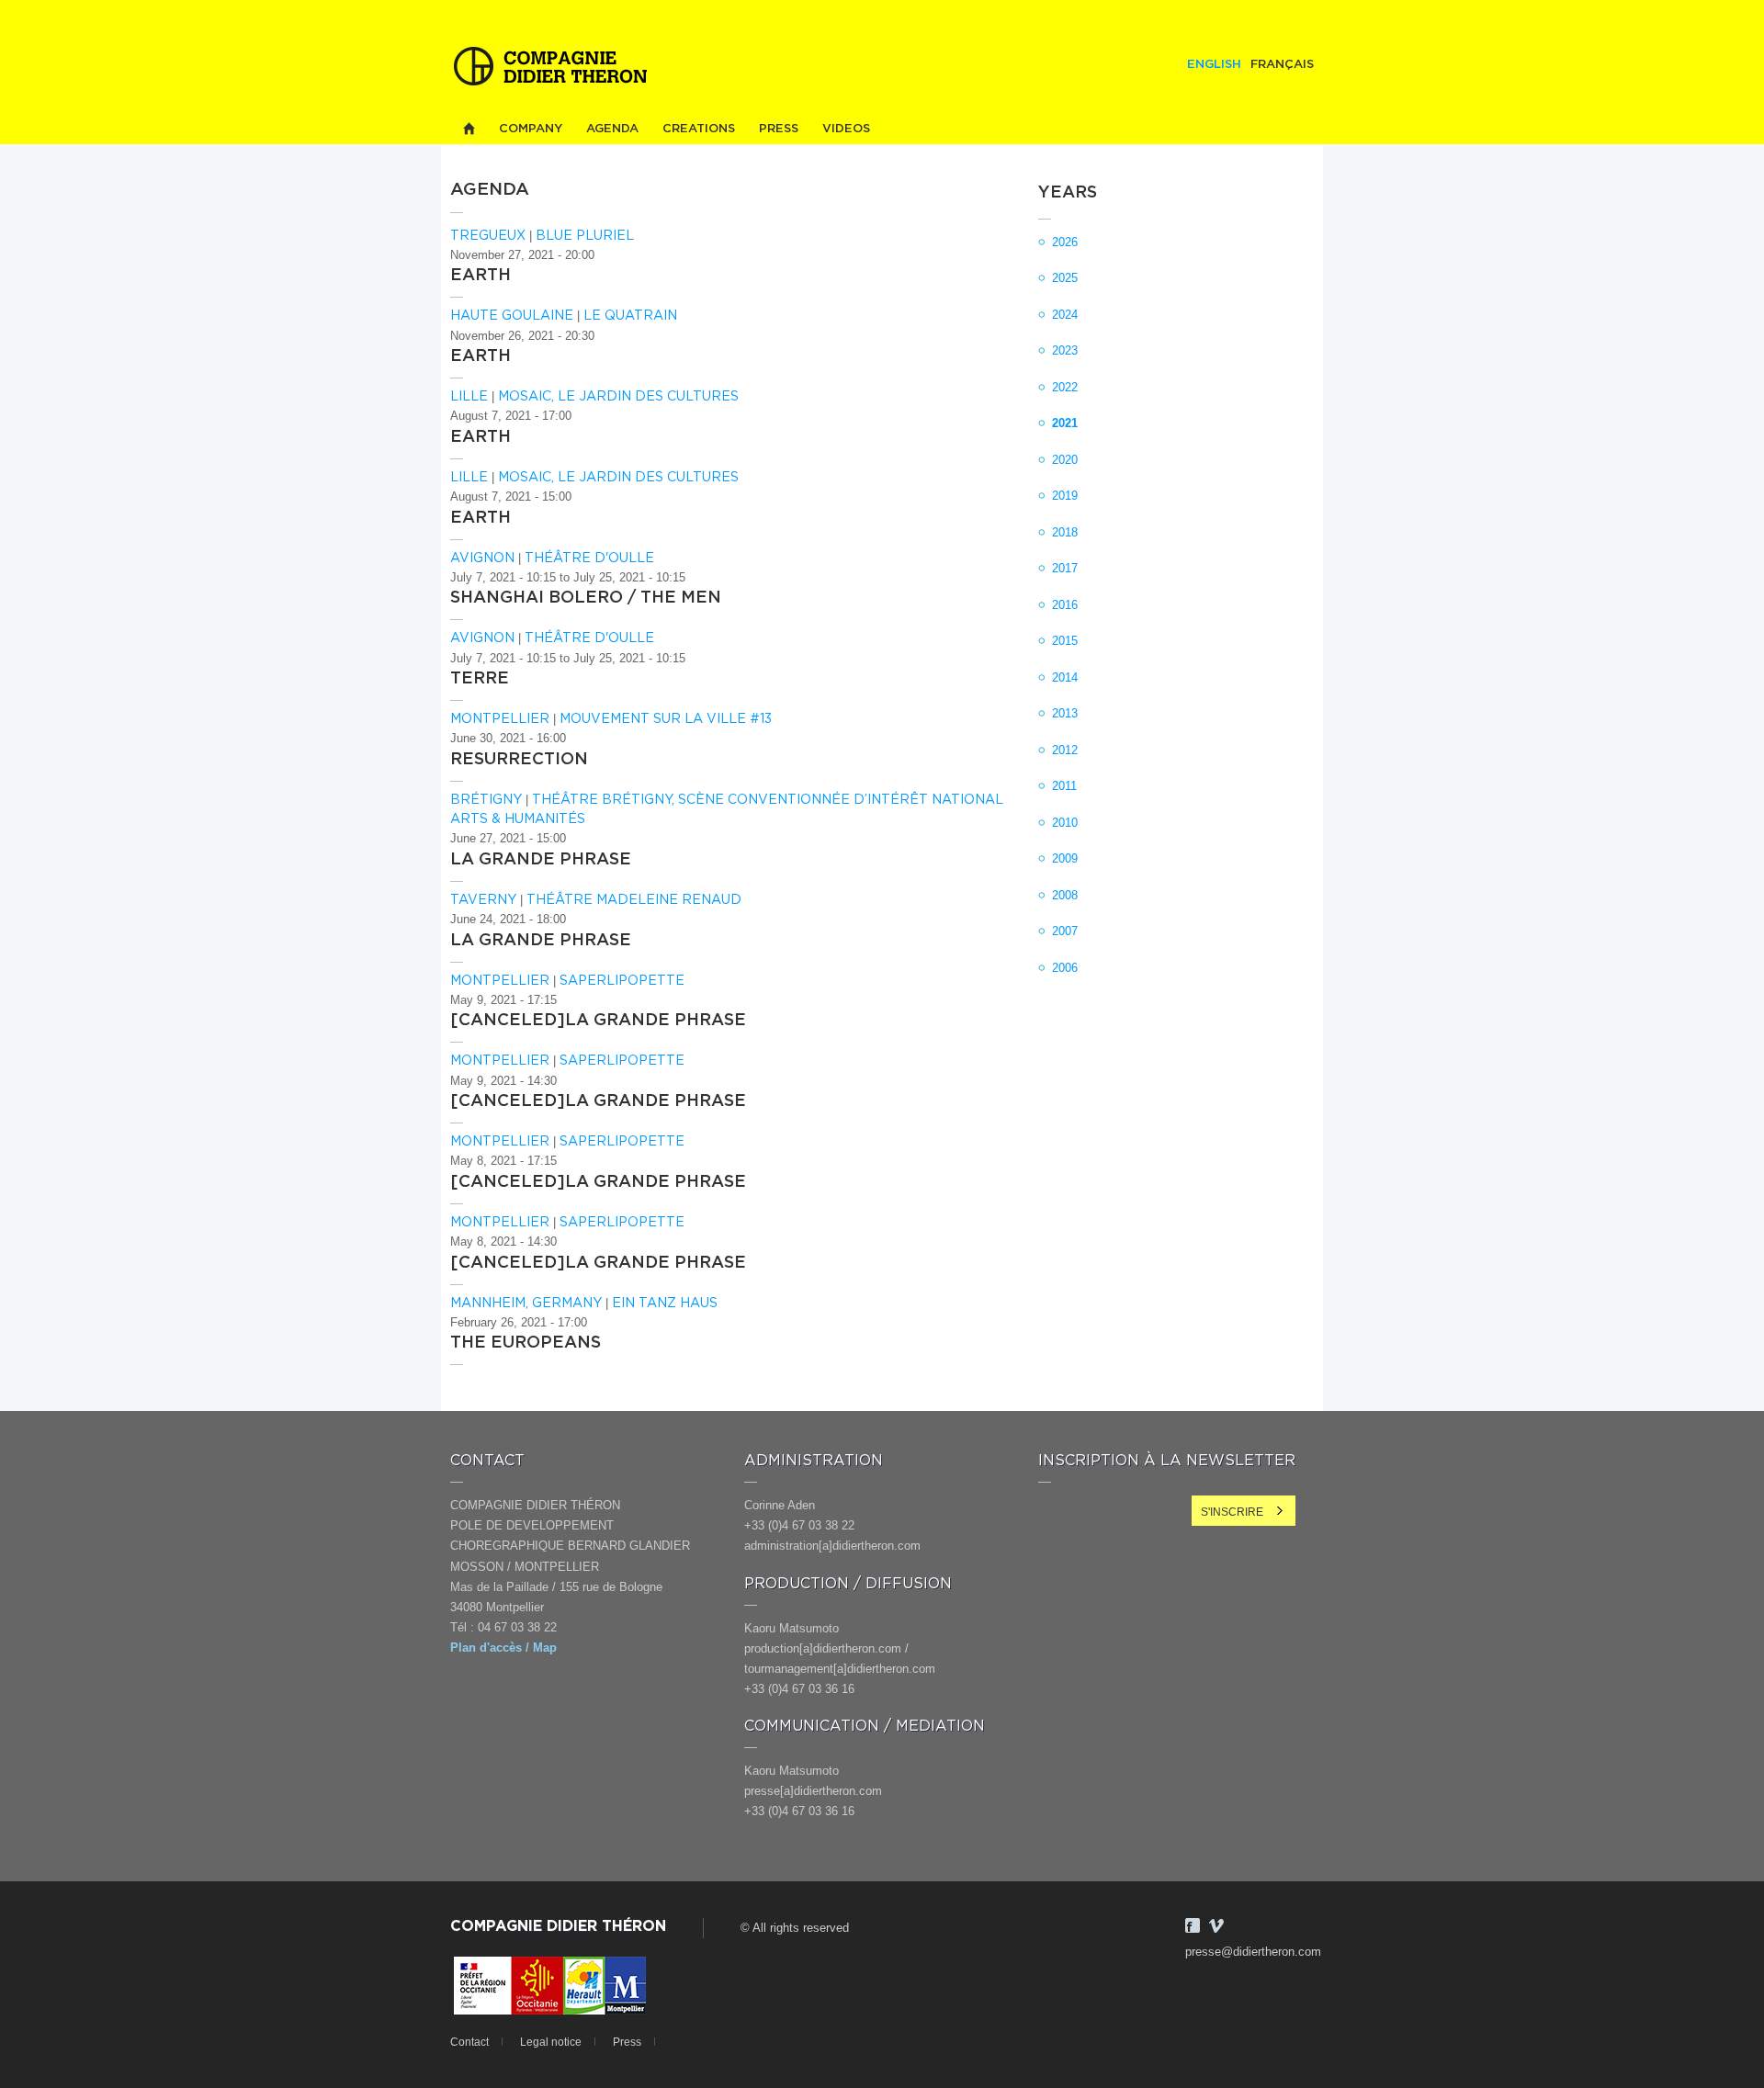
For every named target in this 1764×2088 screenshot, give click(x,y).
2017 (1065, 568)
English (1214, 65)
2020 (1065, 460)
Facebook (1193, 1925)
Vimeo (1216, 1925)
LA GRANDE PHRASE (541, 860)
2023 (1065, 350)
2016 (1065, 605)
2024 (1065, 315)
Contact (469, 2042)
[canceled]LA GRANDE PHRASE (598, 1021)
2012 (1065, 750)
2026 (1065, 242)
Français (1282, 65)
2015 (1065, 641)
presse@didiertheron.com (1253, 1952)
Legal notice (551, 2042)
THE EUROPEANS (526, 1343)
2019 (1065, 496)
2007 (1065, 931)
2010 (1065, 823)
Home (469, 129)
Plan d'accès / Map (503, 1648)
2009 (1065, 858)
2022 (1065, 387)
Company (531, 129)
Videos (846, 129)
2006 (1065, 968)
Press (779, 129)
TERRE (480, 679)
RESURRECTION (519, 760)
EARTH (481, 276)
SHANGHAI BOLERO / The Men (586, 598)
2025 (1065, 278)
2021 (1065, 423)
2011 (1064, 786)
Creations (699, 129)
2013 (1065, 713)
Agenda (612, 129)
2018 (1065, 532)
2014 (1065, 677)
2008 (1065, 895)
